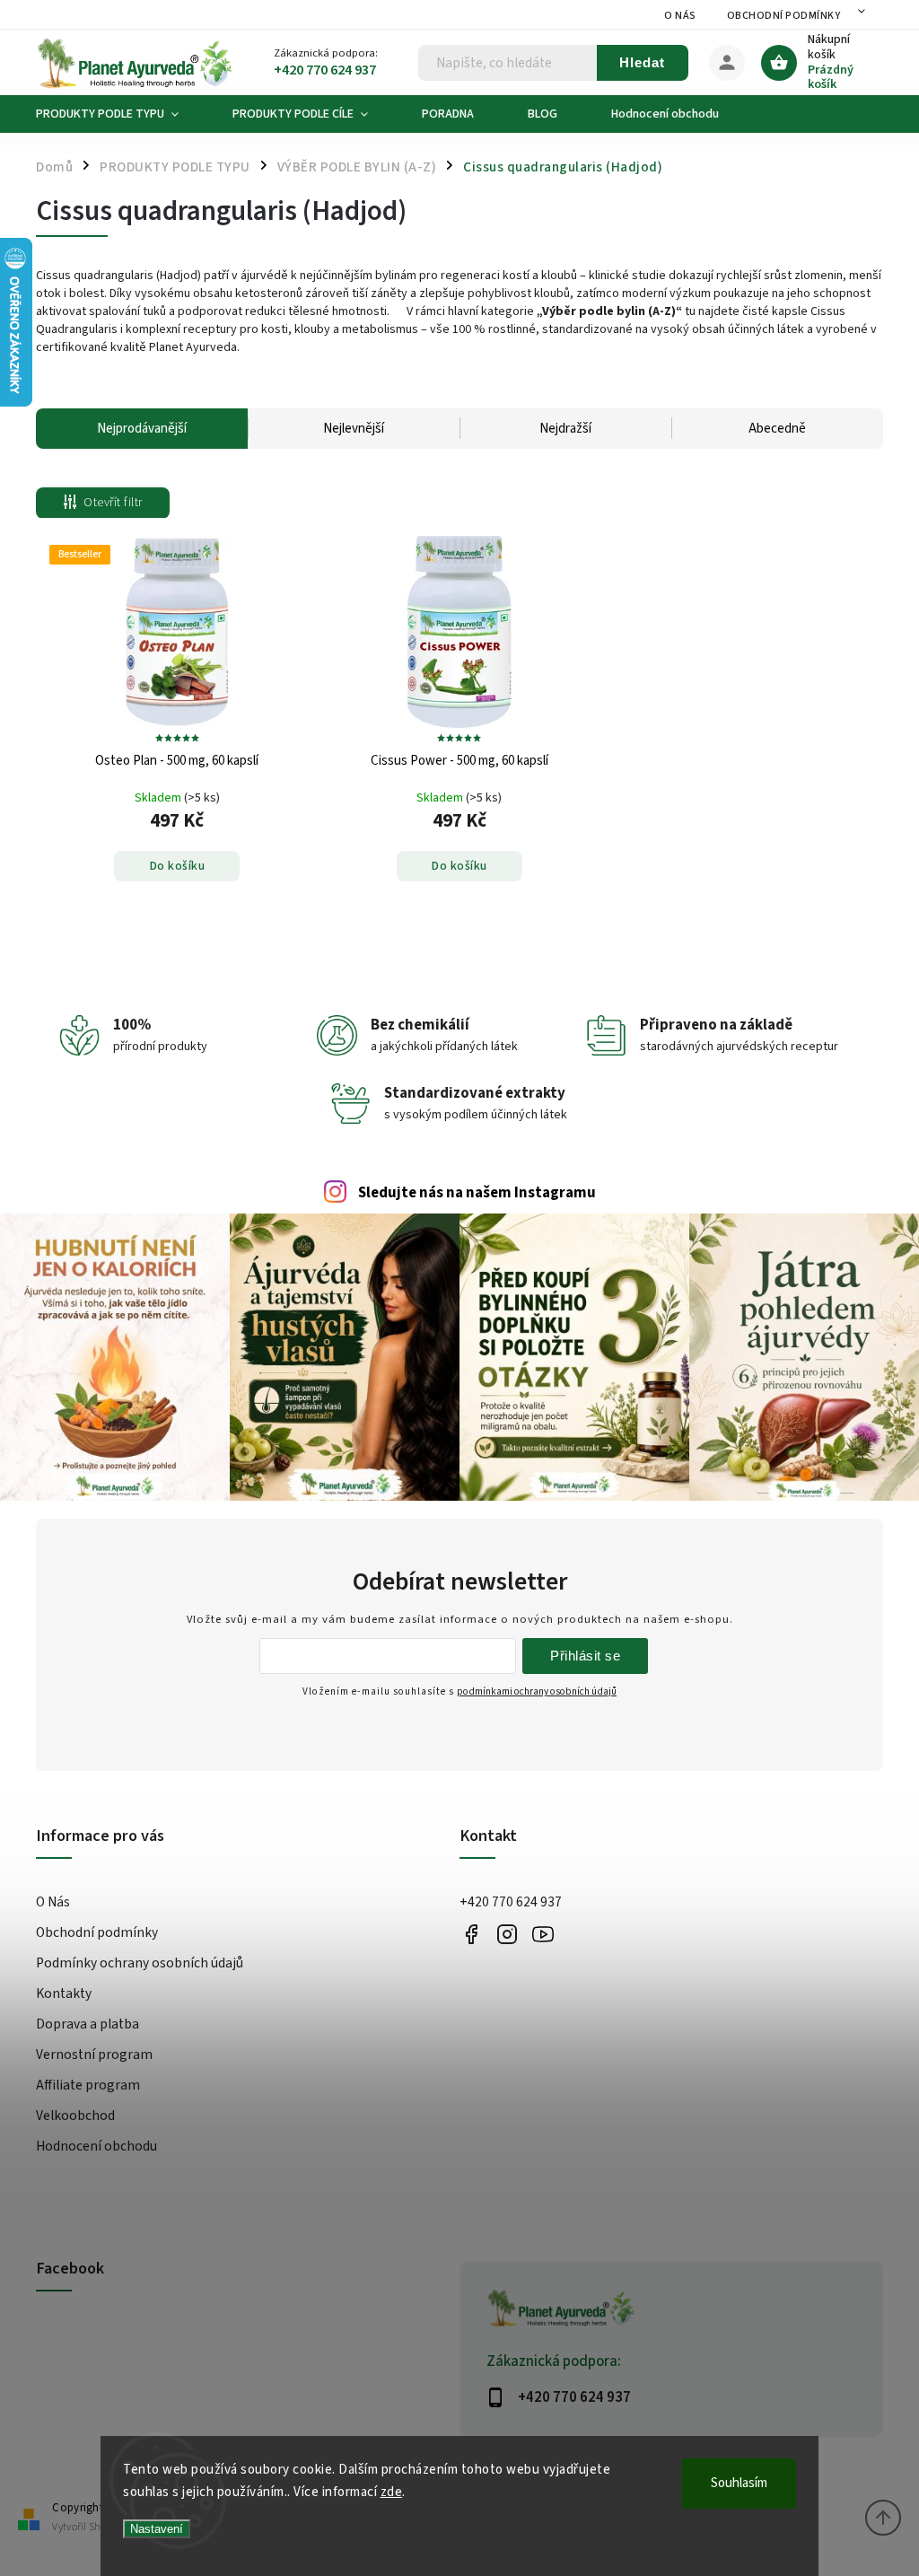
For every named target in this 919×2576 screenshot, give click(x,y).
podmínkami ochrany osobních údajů (537, 1691)
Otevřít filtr (113, 503)
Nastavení (157, 2529)
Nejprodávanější (142, 429)
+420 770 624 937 (511, 1902)
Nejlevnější (354, 429)
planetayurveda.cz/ (507, 1934)
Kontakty (64, 1993)
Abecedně (777, 429)
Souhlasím (739, 2483)
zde (392, 2492)
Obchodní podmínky (784, 16)
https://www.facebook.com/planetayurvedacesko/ (471, 1934)
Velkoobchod (75, 2116)
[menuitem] (121, 114)
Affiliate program (88, 2085)
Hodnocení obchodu (96, 2146)
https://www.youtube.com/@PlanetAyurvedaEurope (543, 1934)
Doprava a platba (88, 2024)
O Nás (680, 16)
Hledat (642, 62)
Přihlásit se (585, 1656)
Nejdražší (565, 429)
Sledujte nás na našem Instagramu (477, 1193)
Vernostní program (94, 2055)
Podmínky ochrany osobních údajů (140, 1963)
